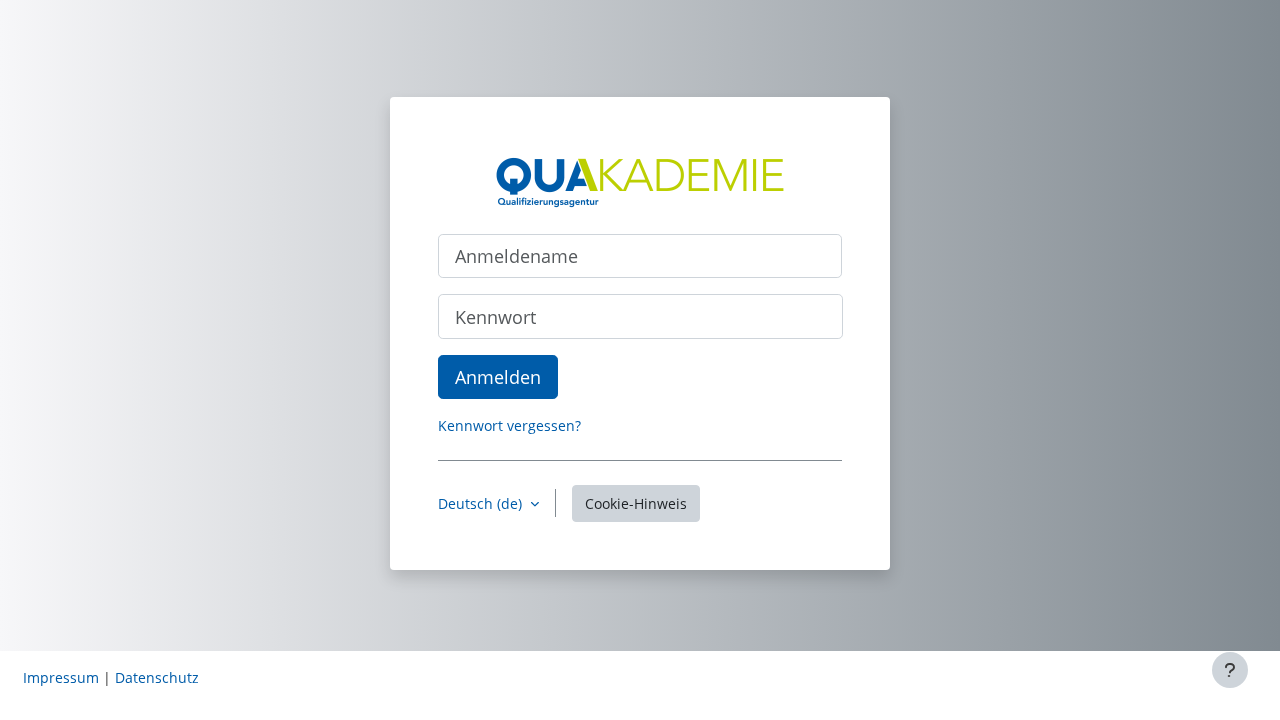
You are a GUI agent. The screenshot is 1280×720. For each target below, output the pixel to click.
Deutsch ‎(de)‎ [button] (482, 503)
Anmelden (498, 377)
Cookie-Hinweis (636, 503)
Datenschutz (157, 677)
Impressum (61, 677)
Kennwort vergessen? (509, 425)
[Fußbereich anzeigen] (1230, 670)
